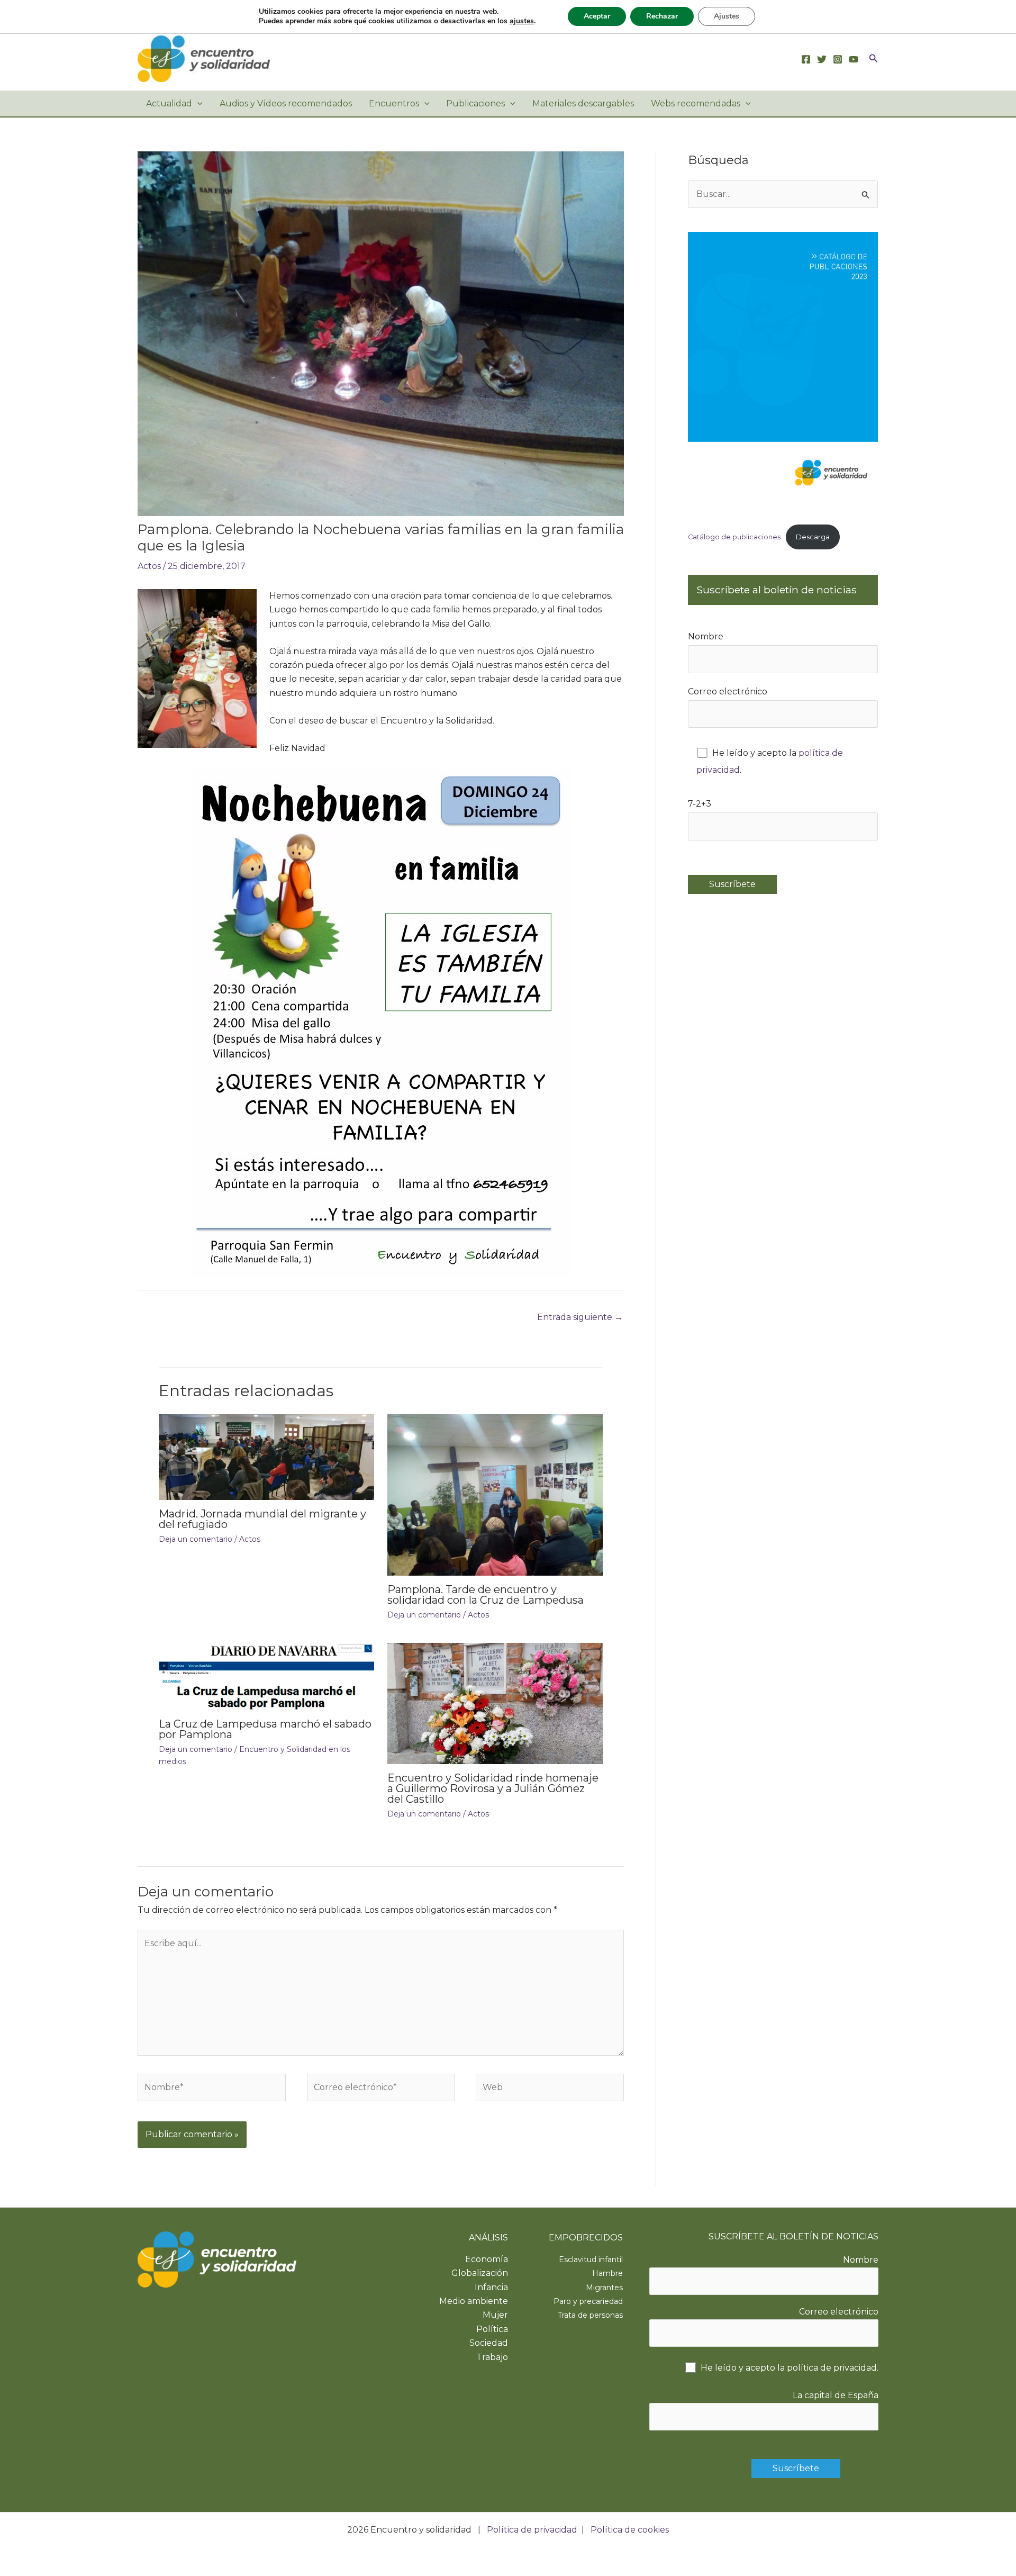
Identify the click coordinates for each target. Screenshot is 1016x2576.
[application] (197, 104)
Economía (487, 2259)
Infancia (491, 2287)
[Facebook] (806, 59)
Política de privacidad (532, 2530)
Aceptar (597, 16)
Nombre (706, 636)
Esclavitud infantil (591, 2259)
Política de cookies (630, 2530)
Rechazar (662, 16)
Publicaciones (475, 103)
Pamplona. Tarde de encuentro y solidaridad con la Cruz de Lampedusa (486, 1595)
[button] (874, 59)
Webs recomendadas (696, 103)
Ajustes (727, 16)
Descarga (813, 537)
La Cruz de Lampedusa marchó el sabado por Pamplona (265, 1729)
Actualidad (169, 103)
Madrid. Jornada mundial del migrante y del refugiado (262, 1519)
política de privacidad (832, 2368)
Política (492, 2329)
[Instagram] (838, 59)
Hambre (607, 2273)
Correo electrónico (728, 692)
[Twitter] (822, 59)
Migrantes (604, 2288)
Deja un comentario (196, 1539)
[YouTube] (854, 59)
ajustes (522, 21)
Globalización (480, 2273)
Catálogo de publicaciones (734, 537)
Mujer (495, 2315)
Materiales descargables (583, 103)
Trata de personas (590, 2315)
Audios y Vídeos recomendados (286, 103)
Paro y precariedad (588, 2301)
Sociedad (489, 2343)
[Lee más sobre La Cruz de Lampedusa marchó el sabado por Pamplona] (266, 1676)
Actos (149, 566)
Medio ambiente (474, 2301)
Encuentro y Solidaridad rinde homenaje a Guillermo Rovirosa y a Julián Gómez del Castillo (493, 1788)
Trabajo (492, 2357)
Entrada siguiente (580, 1317)
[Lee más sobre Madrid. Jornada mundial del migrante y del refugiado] (266, 1456)
